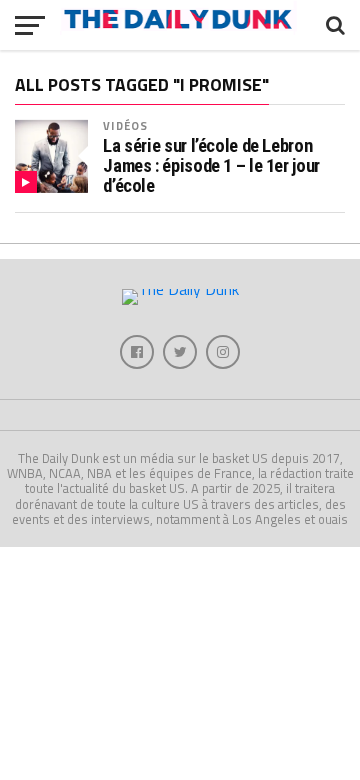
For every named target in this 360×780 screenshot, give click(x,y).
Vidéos (125, 125)
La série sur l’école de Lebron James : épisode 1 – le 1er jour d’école (211, 166)
